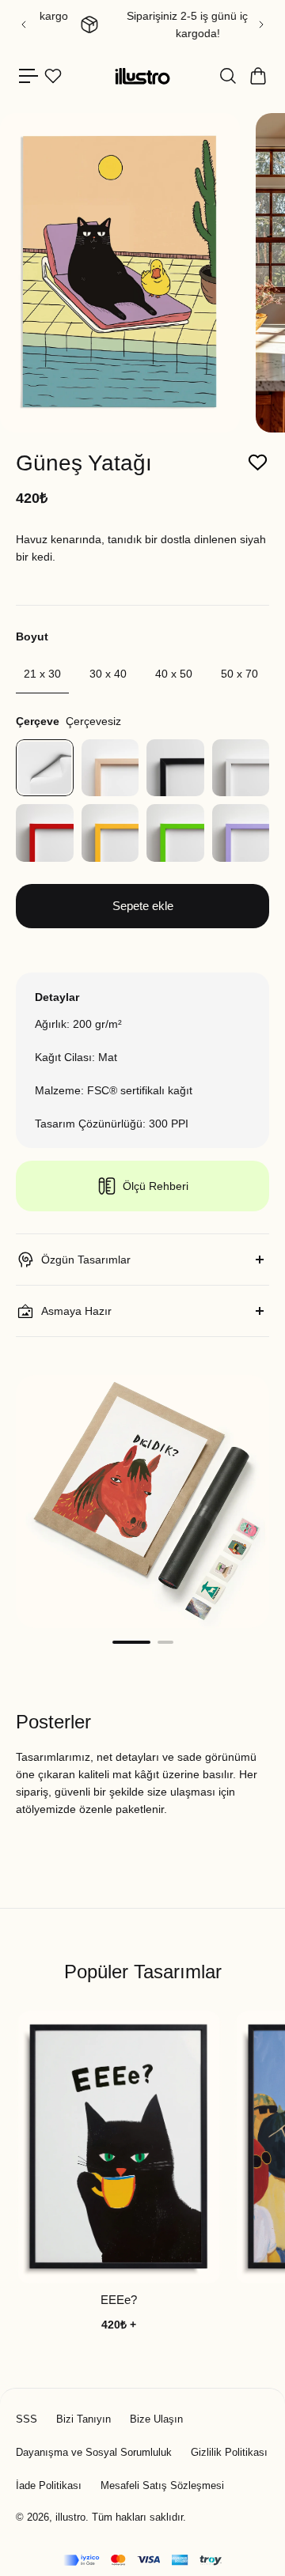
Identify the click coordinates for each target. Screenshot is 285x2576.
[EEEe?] (119, 2147)
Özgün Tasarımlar (86, 1260)
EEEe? (119, 2300)
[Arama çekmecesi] (227, 76)
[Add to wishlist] (258, 463)
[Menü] (28, 76)
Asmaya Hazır (76, 1311)
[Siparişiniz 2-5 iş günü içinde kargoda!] (142, 25)
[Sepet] (257, 76)
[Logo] (142, 76)
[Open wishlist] (53, 76)
